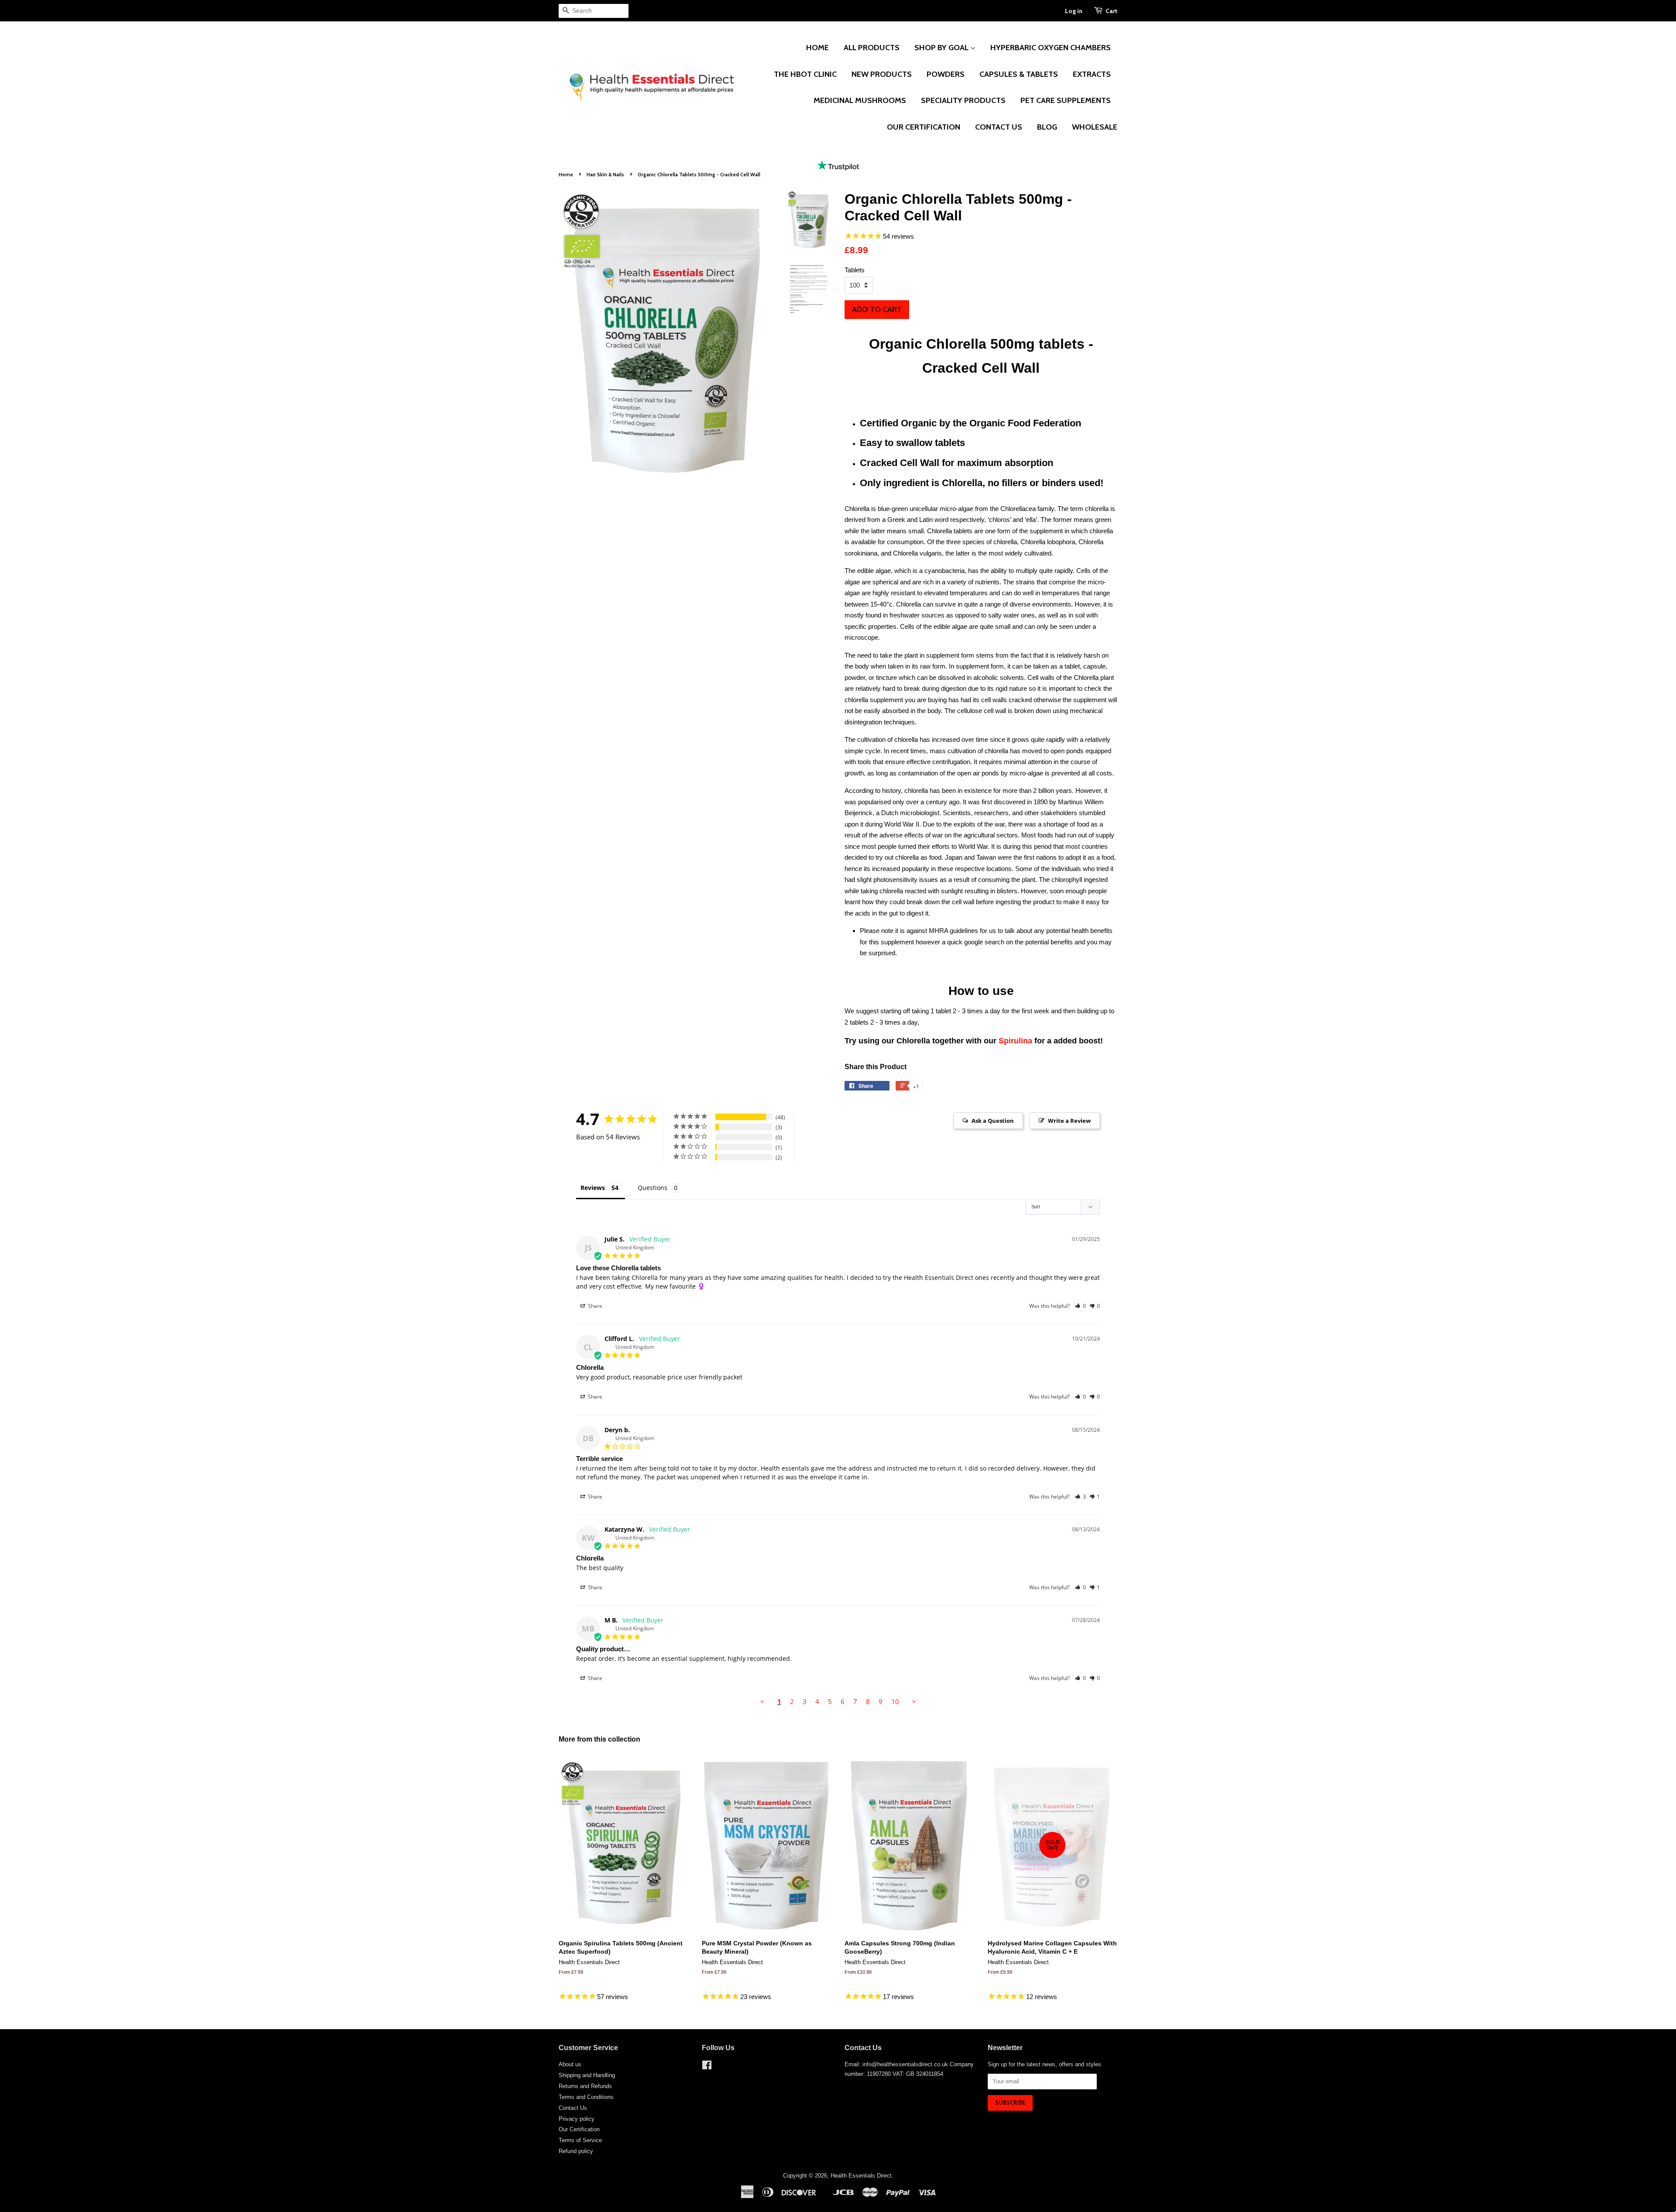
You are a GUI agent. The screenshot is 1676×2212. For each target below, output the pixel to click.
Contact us (999, 127)
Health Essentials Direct (861, 2176)
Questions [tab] (653, 1188)
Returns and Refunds (585, 2086)
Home (817, 48)
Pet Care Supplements (1066, 100)
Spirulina (1015, 1041)
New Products (882, 74)
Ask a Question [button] (993, 1121)
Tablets (855, 270)
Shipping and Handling (587, 2075)
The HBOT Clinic (805, 74)
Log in (1074, 11)
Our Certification (924, 127)
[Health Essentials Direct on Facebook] (707, 2067)
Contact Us (573, 2108)
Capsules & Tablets (1019, 74)
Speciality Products (963, 100)
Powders (946, 74)
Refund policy (576, 2151)
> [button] (914, 1701)
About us (570, 2064)
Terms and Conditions (586, 2097)
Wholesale (1095, 127)
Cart (1111, 11)
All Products (872, 48)
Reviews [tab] (593, 1188)
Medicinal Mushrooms (860, 100)
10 (895, 1701)
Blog (1047, 127)
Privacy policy (577, 2119)
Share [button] (594, 1306)
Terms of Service (580, 2140)
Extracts (1092, 74)
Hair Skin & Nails (605, 175)
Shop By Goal (942, 48)
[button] (1080, 1306)
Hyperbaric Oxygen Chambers (1051, 48)
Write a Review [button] (1069, 1121)
